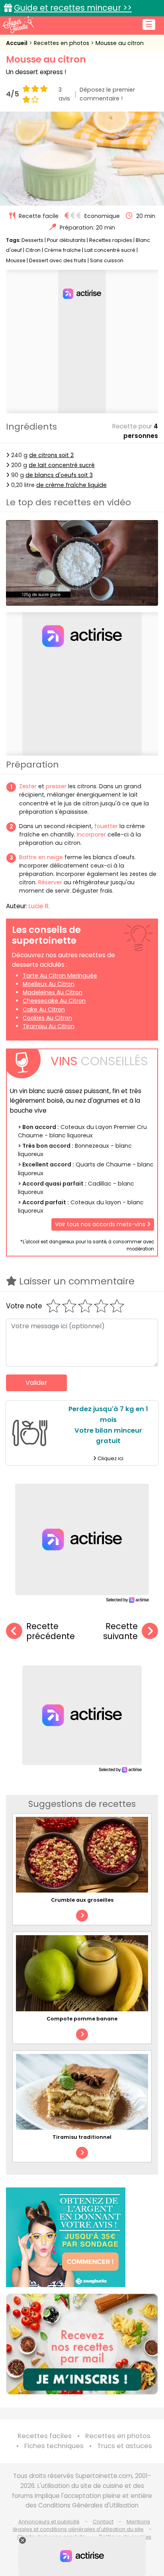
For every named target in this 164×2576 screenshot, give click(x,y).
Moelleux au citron (49, 984)
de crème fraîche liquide (71, 485)
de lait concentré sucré (62, 465)
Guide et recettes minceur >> (73, 8)
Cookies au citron (47, 1018)
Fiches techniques (54, 2446)
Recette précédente (51, 1631)
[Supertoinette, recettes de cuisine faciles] (18, 25)
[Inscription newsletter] (82, 2344)
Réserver (50, 882)
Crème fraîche (62, 250)
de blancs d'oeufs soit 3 (59, 475)
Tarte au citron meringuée (60, 976)
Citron (33, 250)
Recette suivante (120, 1631)
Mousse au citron (120, 43)
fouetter (106, 826)
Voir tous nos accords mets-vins (101, 1224)
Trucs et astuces (125, 2446)
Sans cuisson (107, 260)
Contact (103, 2522)
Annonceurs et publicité (49, 2522)
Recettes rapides (111, 240)
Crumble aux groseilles (82, 1900)
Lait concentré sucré (110, 250)
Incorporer (91, 834)
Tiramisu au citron (49, 1026)
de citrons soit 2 (51, 455)
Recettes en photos (62, 43)
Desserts (32, 240)
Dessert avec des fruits (58, 260)
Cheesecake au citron (54, 1001)
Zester (28, 786)
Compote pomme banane (82, 2019)
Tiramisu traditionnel (82, 2137)
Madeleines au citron (53, 992)
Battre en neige (41, 857)
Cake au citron (44, 1009)
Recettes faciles (45, 2436)
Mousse (16, 260)
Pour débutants (66, 240)
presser (56, 786)
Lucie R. (39, 906)
